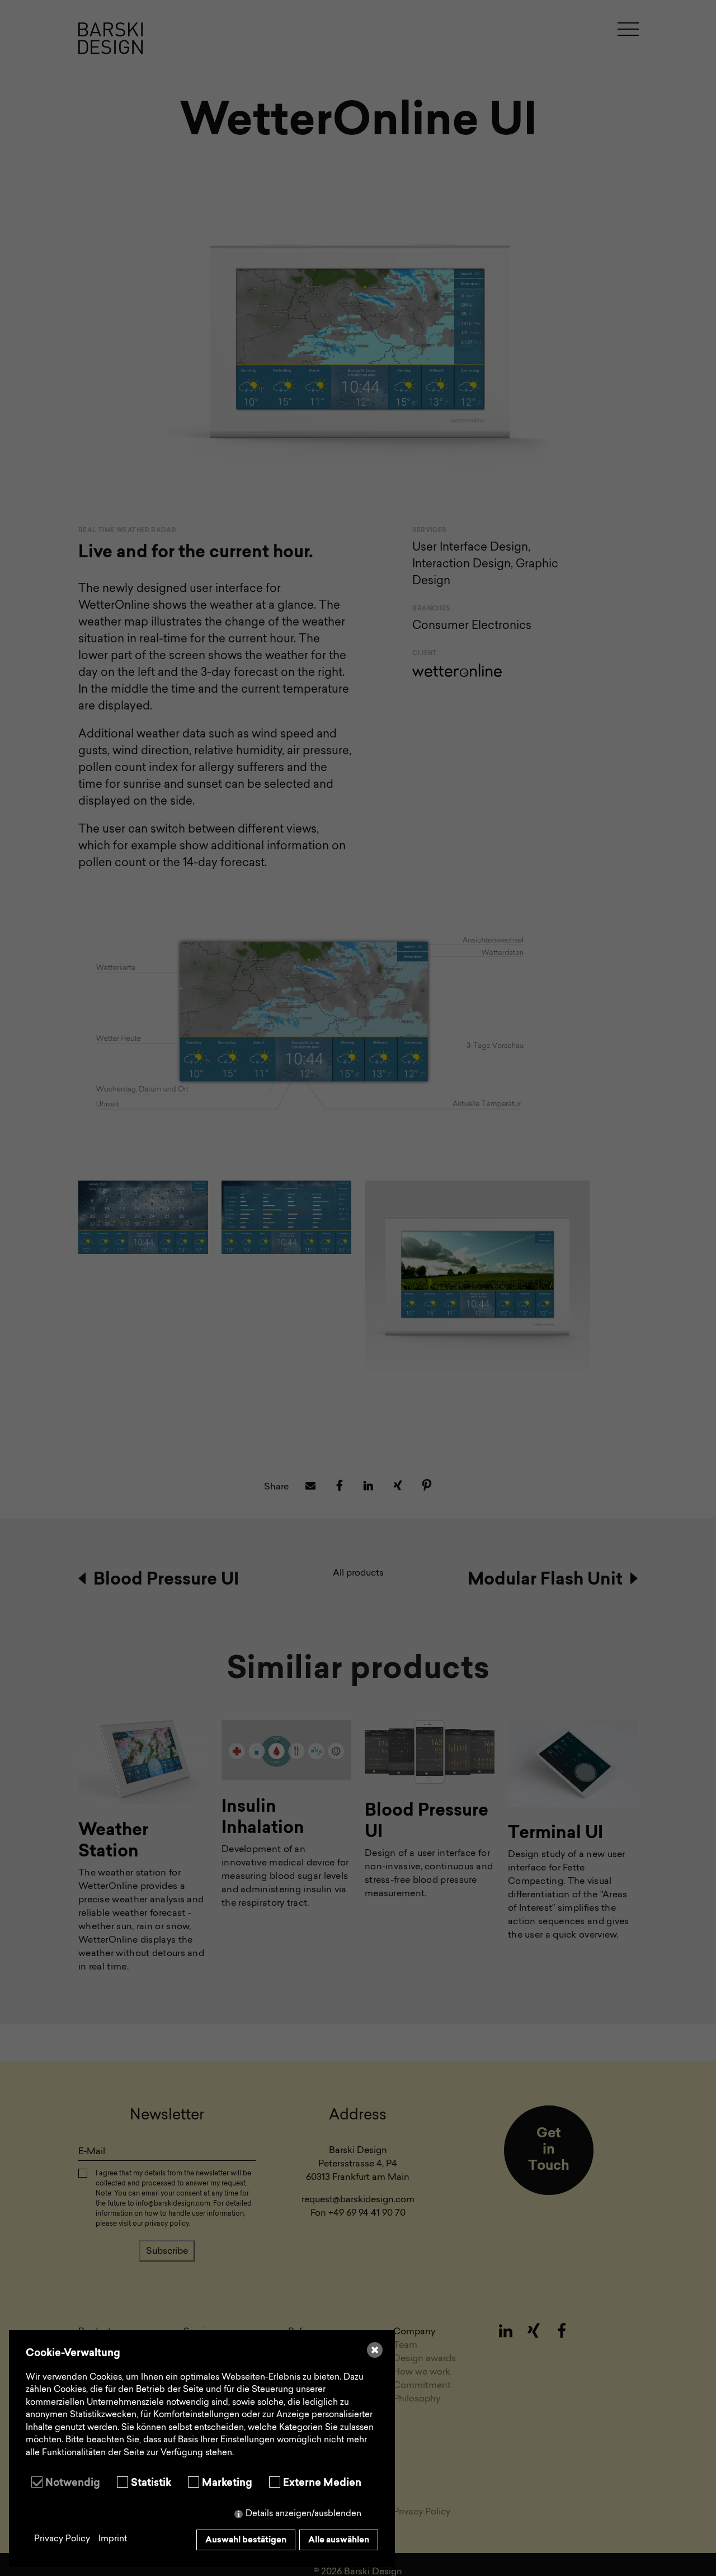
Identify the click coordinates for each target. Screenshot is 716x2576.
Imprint (113, 2539)
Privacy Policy (62, 2539)
